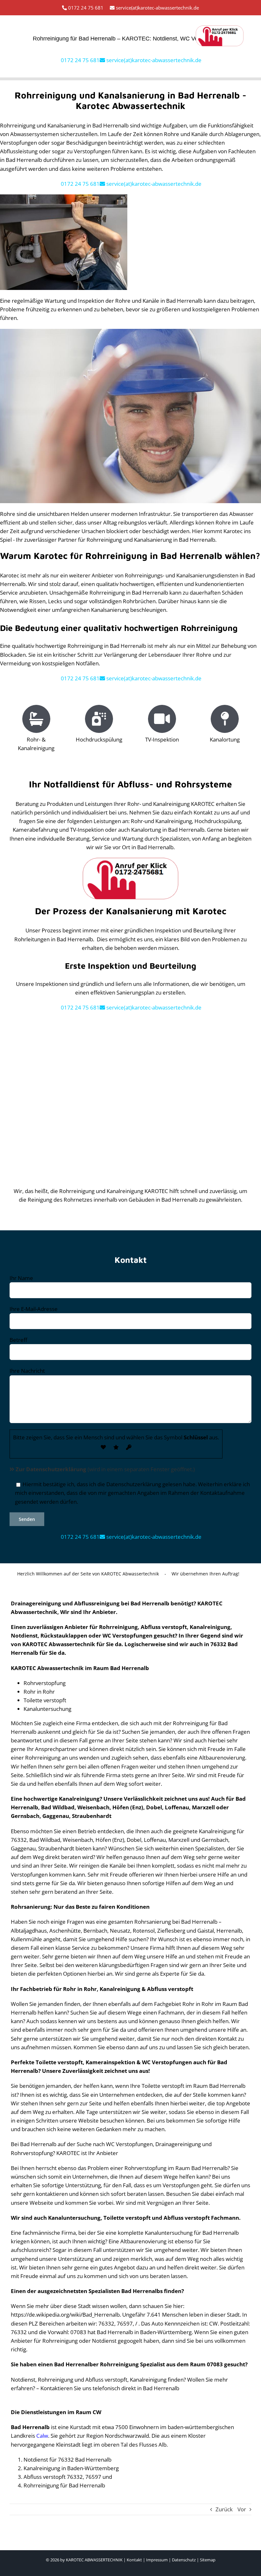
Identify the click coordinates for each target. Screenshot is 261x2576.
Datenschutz (184, 2560)
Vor (242, 2509)
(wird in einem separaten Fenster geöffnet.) (105, 1469)
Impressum (157, 2560)
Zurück (224, 2509)
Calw (42, 2436)
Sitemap (208, 2560)
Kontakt (134, 2560)
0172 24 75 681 (85, 8)
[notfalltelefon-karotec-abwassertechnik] (220, 28)
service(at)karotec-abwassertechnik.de (157, 8)
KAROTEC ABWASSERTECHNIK (94, 2560)
